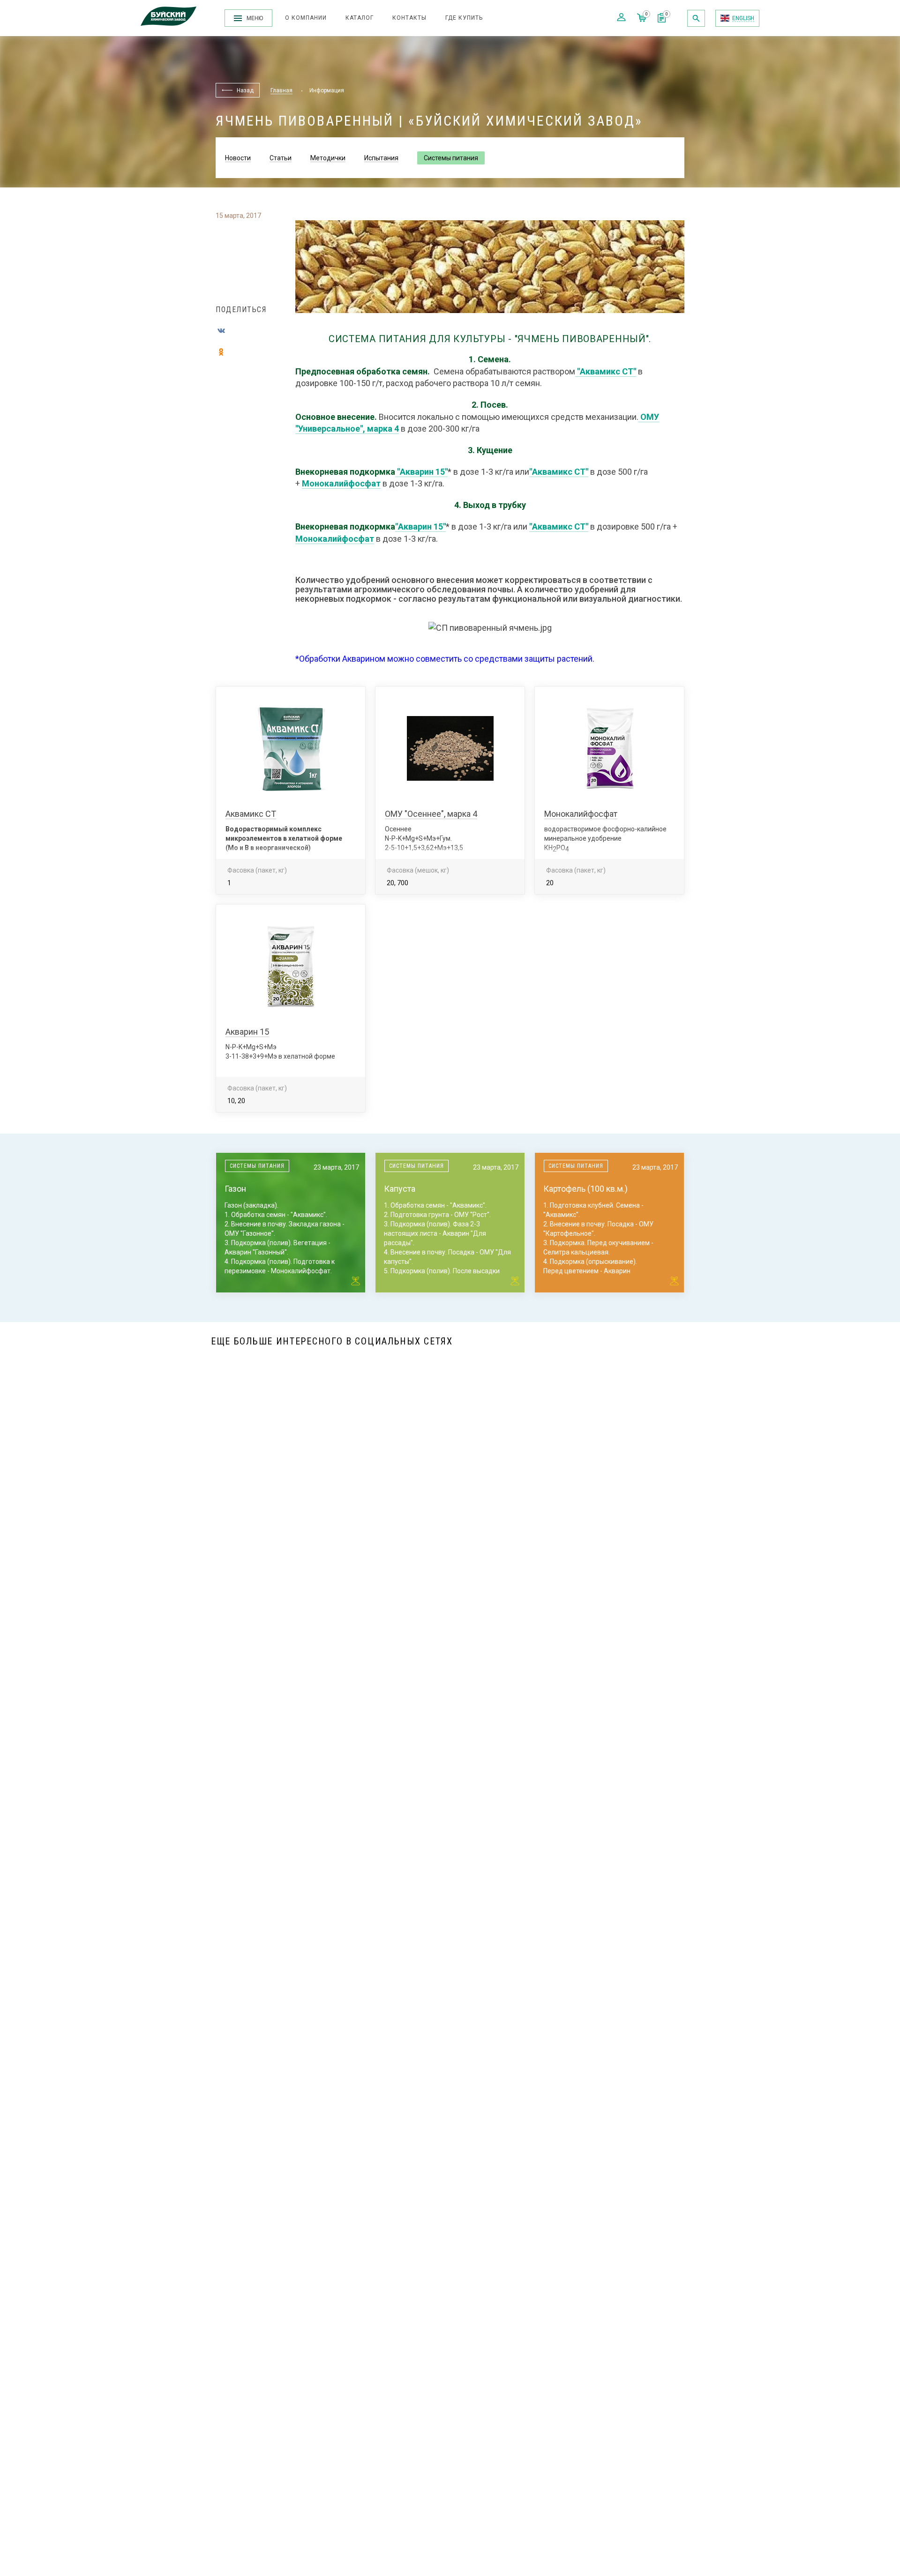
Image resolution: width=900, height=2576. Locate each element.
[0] (662, 20)
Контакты (409, 18)
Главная (281, 90)
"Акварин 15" (422, 472)
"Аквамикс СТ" (607, 371)
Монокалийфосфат (341, 483)
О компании (306, 18)
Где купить (464, 18)
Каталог (360, 18)
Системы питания (451, 158)
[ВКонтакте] (221, 331)
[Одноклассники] (221, 352)
